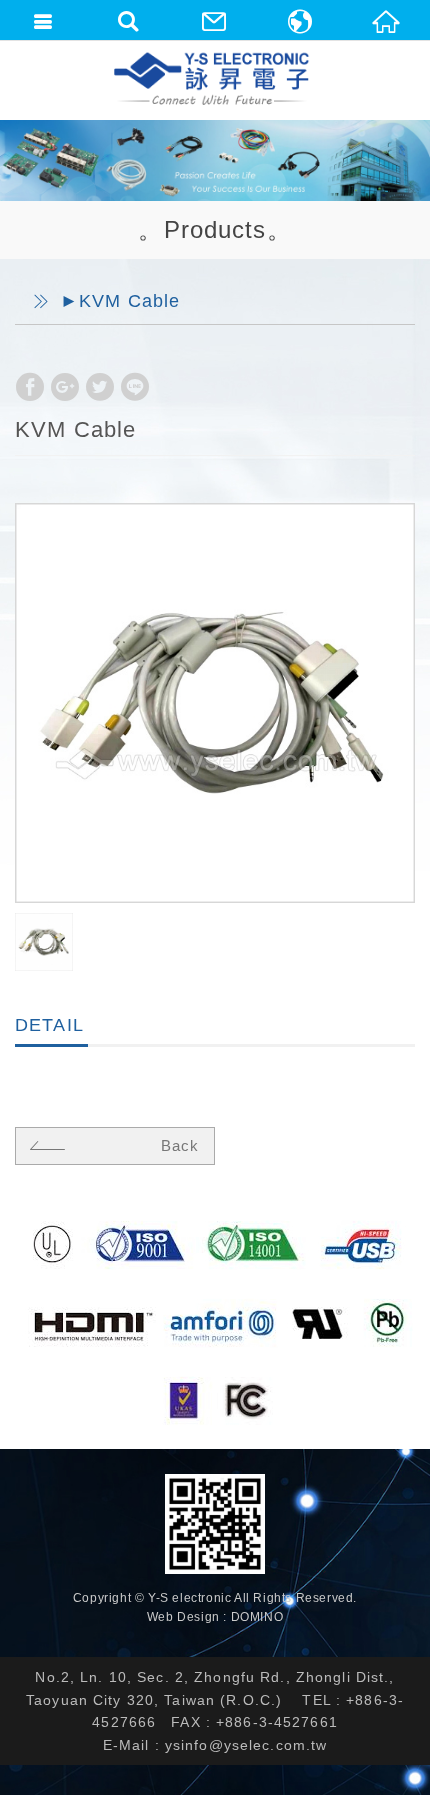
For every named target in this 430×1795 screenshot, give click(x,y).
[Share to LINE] (135, 387)
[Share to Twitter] (100, 387)
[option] (215, 703)
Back (180, 1145)
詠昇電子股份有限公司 (213, 80)
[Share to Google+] (65, 387)
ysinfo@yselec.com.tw (246, 1745)
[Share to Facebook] (30, 387)
